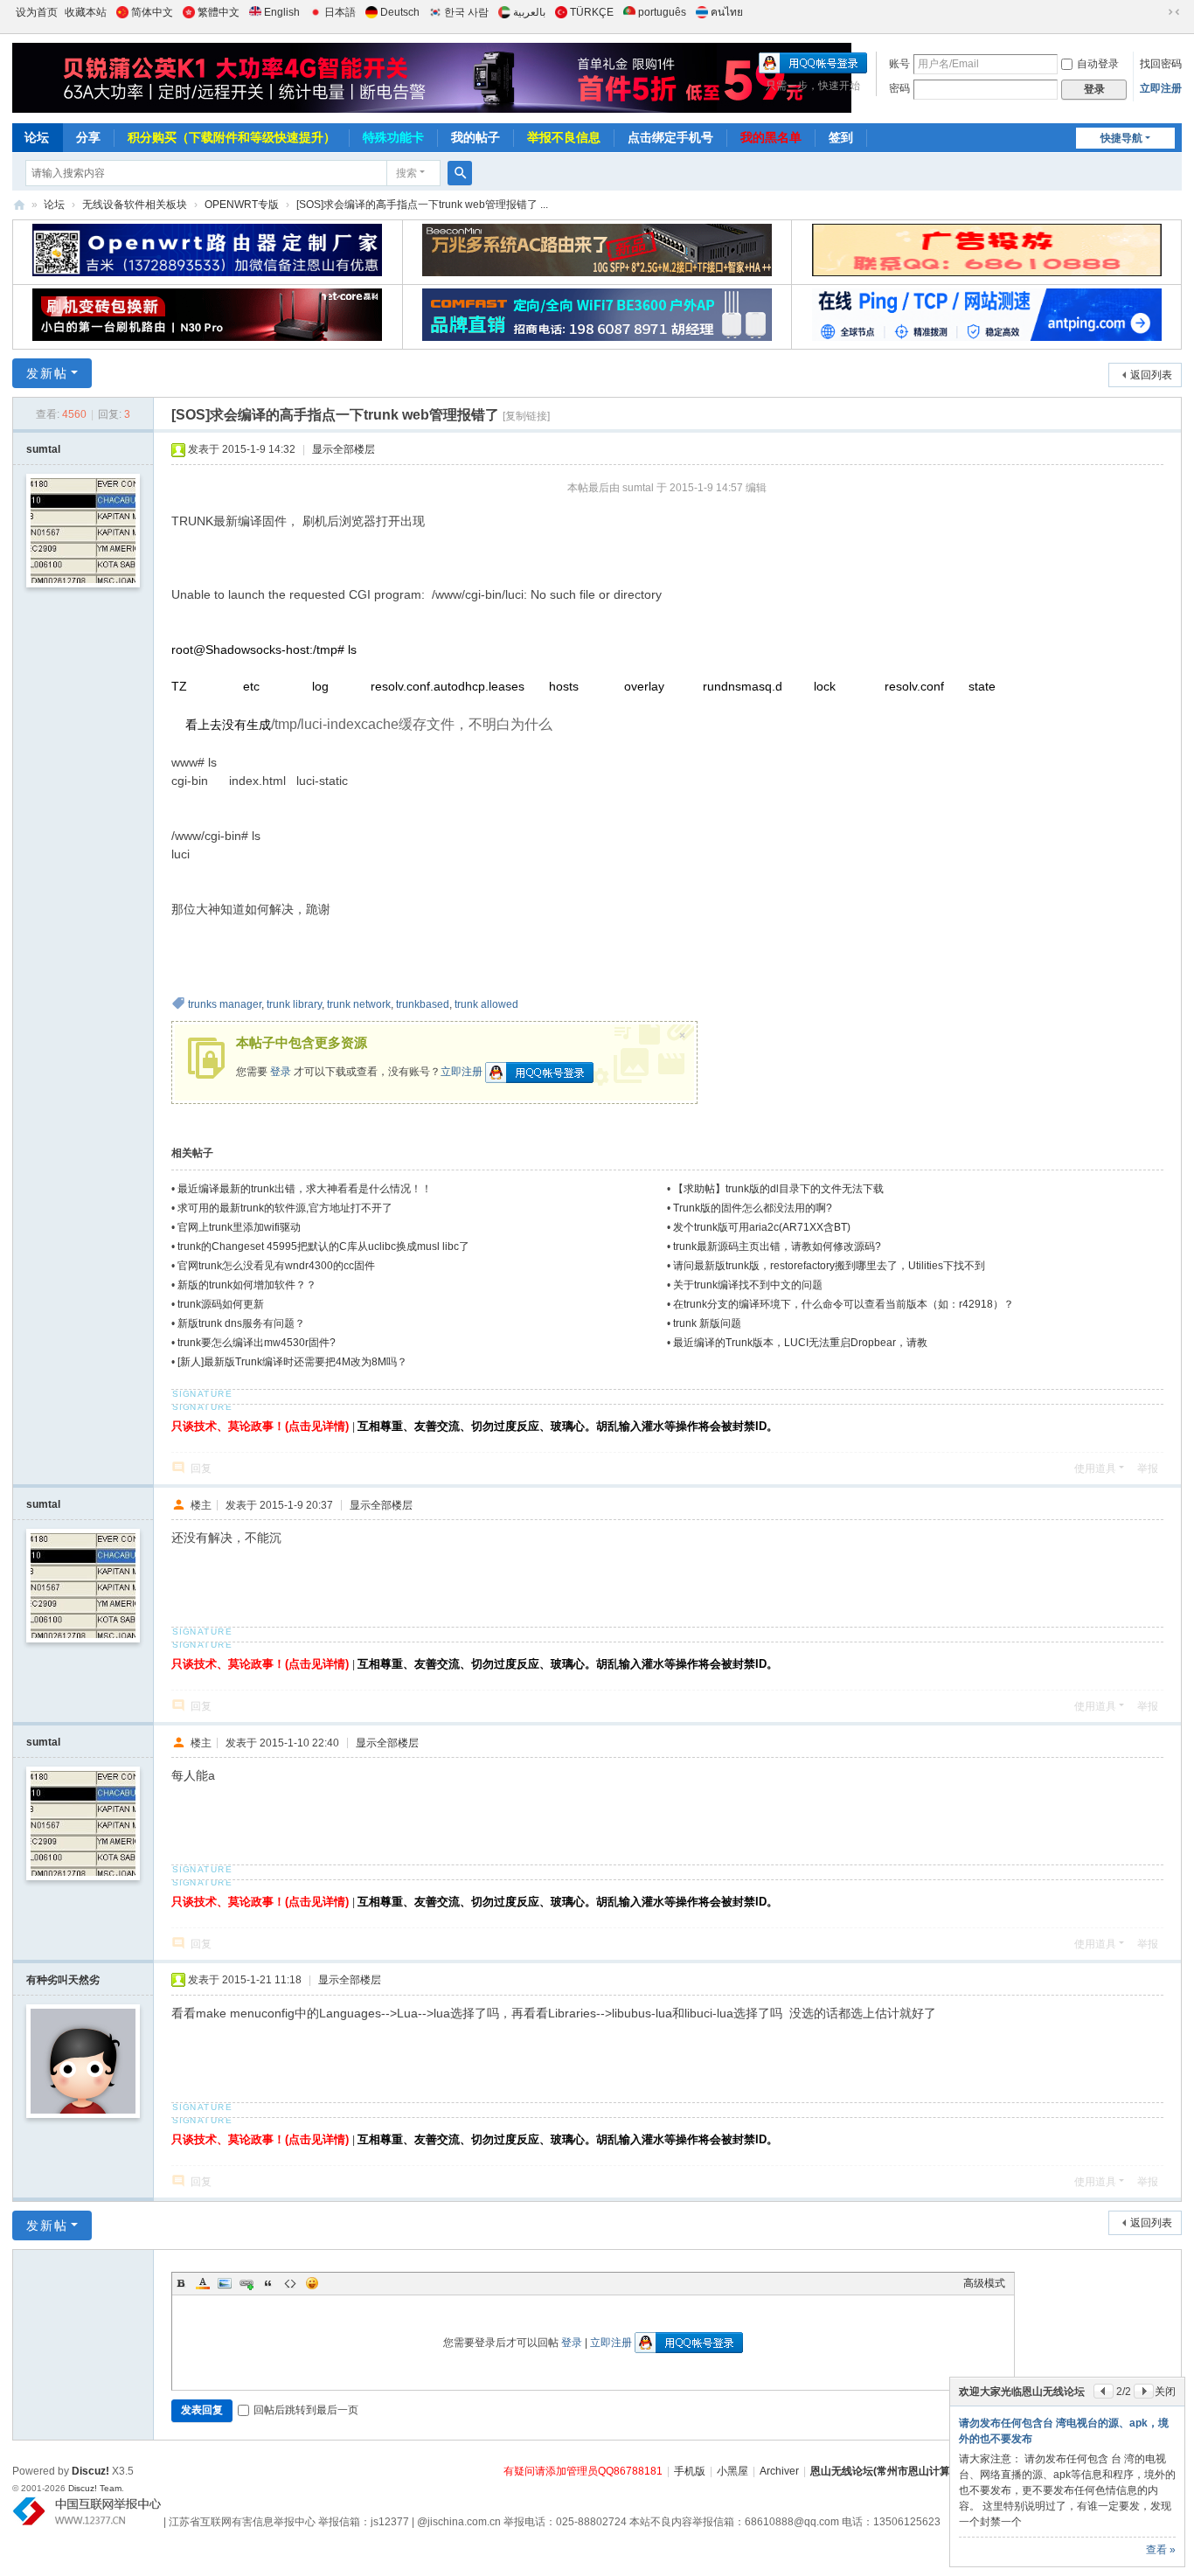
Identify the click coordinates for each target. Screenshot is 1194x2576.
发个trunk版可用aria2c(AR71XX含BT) (762, 1227)
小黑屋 (732, 2471)
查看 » (1161, 2550)
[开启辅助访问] (1157, 12)
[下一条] (1144, 2391)
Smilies (312, 2283)
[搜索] (460, 173)
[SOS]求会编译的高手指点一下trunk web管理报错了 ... (422, 205)
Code (290, 2283)
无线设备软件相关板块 (135, 205)
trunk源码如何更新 (221, 1304)
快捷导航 (1121, 138)
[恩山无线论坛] (334, 78)
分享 (88, 137)
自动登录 (1098, 64)
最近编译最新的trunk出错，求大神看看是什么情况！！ (305, 1189)
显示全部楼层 (344, 449)
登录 (281, 1072)
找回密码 (1161, 64)
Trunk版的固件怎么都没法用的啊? (753, 1208)
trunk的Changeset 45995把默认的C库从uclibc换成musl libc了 (323, 1246)
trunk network (359, 1004)
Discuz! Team (95, 2488)
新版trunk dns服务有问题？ (241, 1323)
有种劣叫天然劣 (63, 1980)
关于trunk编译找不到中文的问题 (748, 1285)
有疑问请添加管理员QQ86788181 (583, 2471)
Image (225, 2283)
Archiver (779, 2471)
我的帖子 (476, 137)
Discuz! (90, 2471)
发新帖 (47, 373)
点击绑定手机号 (670, 137)
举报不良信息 (564, 137)
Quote (268, 2283)
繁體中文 (219, 12)
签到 (841, 137)
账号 (899, 64)
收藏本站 (86, 12)
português (662, 12)
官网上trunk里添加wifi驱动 (239, 1227)
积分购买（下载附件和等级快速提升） (232, 137)
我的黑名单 (771, 137)
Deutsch (400, 12)
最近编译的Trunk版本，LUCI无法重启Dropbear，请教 (800, 1343)
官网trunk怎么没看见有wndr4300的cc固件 (276, 1266)
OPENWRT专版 (242, 205)
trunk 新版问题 (707, 1323)
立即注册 (1161, 88)
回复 (201, 1469)
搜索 (406, 173)
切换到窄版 (1174, 12)
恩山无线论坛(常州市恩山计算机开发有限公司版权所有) (940, 2471)
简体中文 (152, 12)
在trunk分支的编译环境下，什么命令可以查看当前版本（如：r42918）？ (843, 1304)
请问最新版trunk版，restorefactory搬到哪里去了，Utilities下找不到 (829, 1266)
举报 (1148, 1469)
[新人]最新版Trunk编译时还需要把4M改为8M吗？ (292, 1362)
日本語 (340, 12)
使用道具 (1095, 1469)
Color (203, 2283)
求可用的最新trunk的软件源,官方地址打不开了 (285, 1208)
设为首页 (37, 12)
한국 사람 (466, 12)
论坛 (37, 137)
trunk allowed (486, 1004)
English (282, 12)
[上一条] (1104, 2391)
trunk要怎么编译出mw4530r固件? (257, 1343)
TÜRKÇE (592, 12)
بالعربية (529, 12)
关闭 (1165, 2392)
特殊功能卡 (393, 137)
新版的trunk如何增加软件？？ (247, 1285)
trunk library (294, 1004)
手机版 (690, 2471)
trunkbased (423, 1004)
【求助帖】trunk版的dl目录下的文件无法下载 (778, 1189)
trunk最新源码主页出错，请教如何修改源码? (777, 1246)
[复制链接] (526, 416)
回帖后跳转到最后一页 (306, 2410)
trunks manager (225, 1004)
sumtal (43, 449)
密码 (899, 88)
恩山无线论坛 (19, 205)
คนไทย (727, 12)
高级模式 (984, 2283)
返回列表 (1151, 375)
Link (246, 2283)
